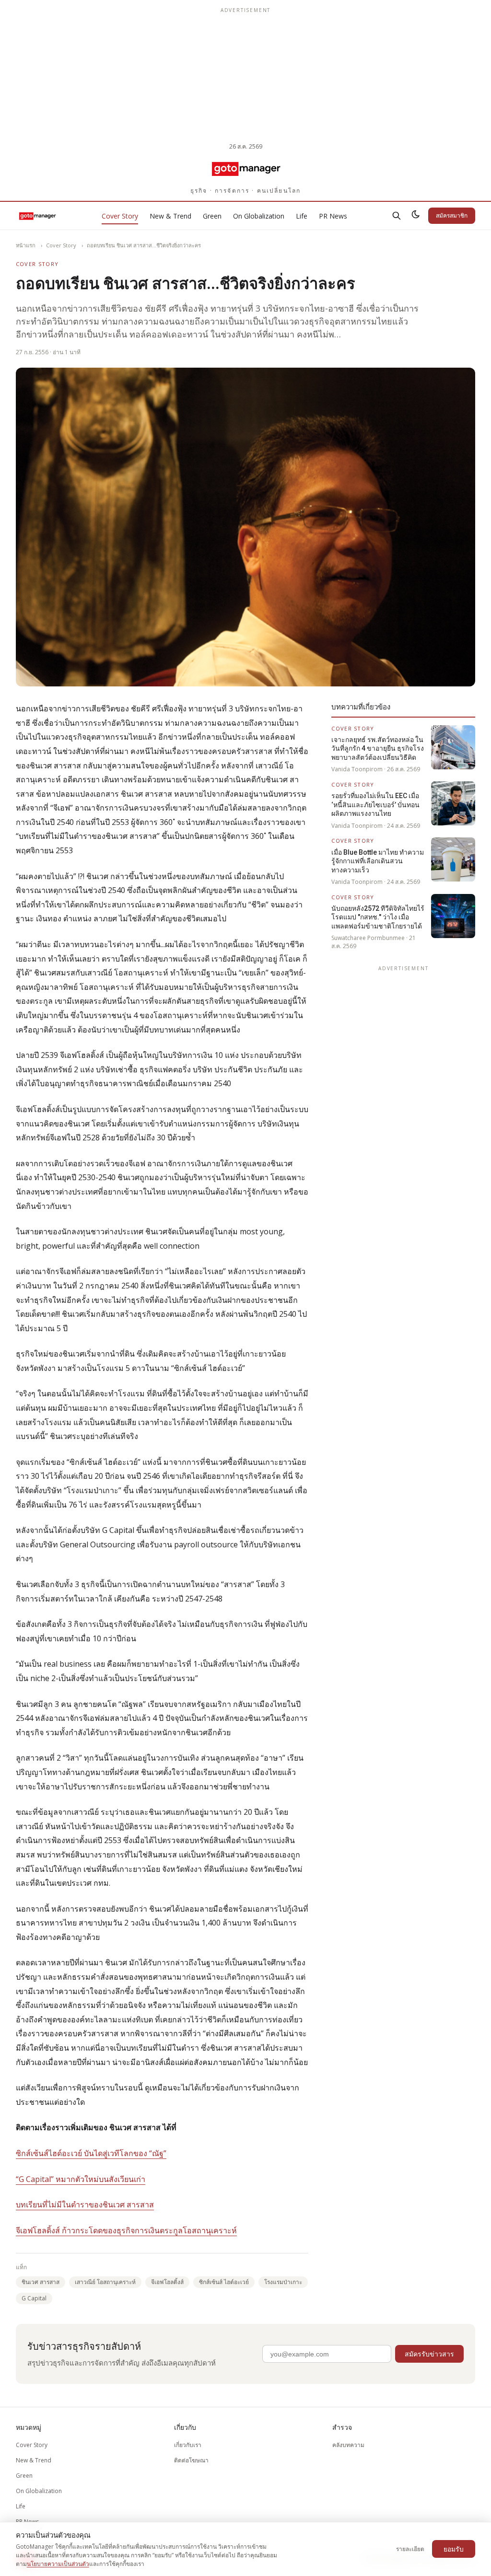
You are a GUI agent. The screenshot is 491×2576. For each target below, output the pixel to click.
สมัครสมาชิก (452, 215)
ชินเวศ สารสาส (41, 2282)
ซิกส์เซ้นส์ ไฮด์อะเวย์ (224, 2282)
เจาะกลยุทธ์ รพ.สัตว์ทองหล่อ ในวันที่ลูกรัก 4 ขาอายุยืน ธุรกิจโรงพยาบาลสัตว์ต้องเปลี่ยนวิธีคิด (378, 748)
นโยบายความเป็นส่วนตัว (58, 2564)
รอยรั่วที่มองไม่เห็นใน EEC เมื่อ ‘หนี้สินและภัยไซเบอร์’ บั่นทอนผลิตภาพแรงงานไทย (375, 805)
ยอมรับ (454, 2549)
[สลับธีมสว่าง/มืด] (416, 216)
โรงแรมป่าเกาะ (283, 2282)
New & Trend (170, 216)
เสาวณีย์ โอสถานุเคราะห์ (105, 2282)
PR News (333, 216)
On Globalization (259, 216)
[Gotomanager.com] (246, 168)
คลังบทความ (348, 2445)
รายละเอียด (410, 2549)
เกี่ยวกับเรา (188, 2445)
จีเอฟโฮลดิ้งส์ (167, 2282)
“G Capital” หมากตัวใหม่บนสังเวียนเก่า (81, 2179)
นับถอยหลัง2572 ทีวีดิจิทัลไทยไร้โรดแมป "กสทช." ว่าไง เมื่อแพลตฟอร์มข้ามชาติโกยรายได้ (378, 917)
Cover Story (120, 216)
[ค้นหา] (397, 216)
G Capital (34, 2298)
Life (302, 216)
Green (212, 216)
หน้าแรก (26, 245)
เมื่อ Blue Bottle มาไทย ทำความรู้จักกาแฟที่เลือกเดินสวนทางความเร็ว (378, 861)
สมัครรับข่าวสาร (429, 2354)
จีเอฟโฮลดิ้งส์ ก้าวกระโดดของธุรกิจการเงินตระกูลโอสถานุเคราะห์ (126, 2230)
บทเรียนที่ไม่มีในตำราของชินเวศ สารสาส (85, 2205)
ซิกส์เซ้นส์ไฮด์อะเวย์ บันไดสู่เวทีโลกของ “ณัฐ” (91, 2153)
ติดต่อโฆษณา (191, 2460)
